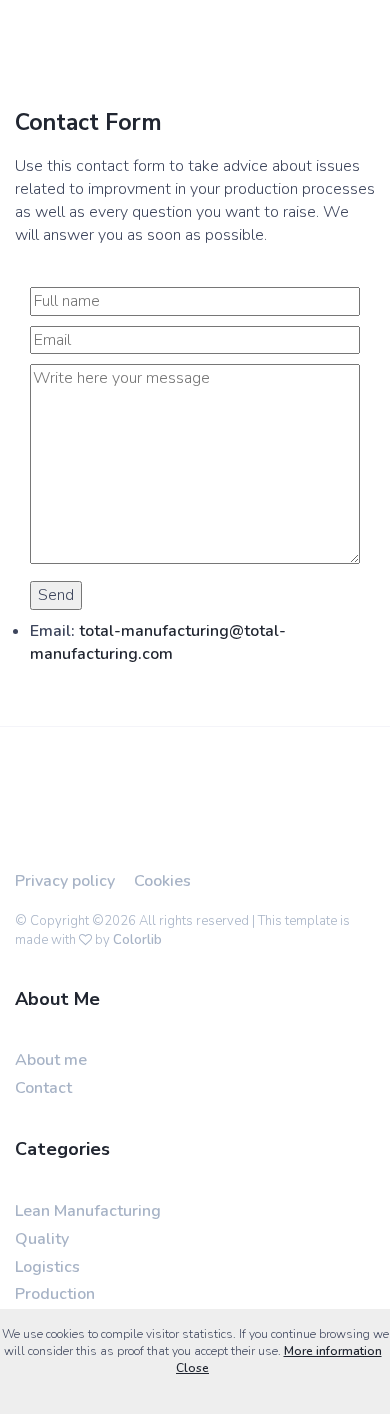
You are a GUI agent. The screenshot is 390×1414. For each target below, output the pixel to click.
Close (192, 1368)
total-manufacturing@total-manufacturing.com (158, 642)
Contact (43, 1088)
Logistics (47, 1267)
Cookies (162, 881)
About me (51, 1060)
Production (55, 1294)
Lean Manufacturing (88, 1211)
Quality (42, 1239)
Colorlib (137, 940)
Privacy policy (65, 881)
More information (333, 1351)
